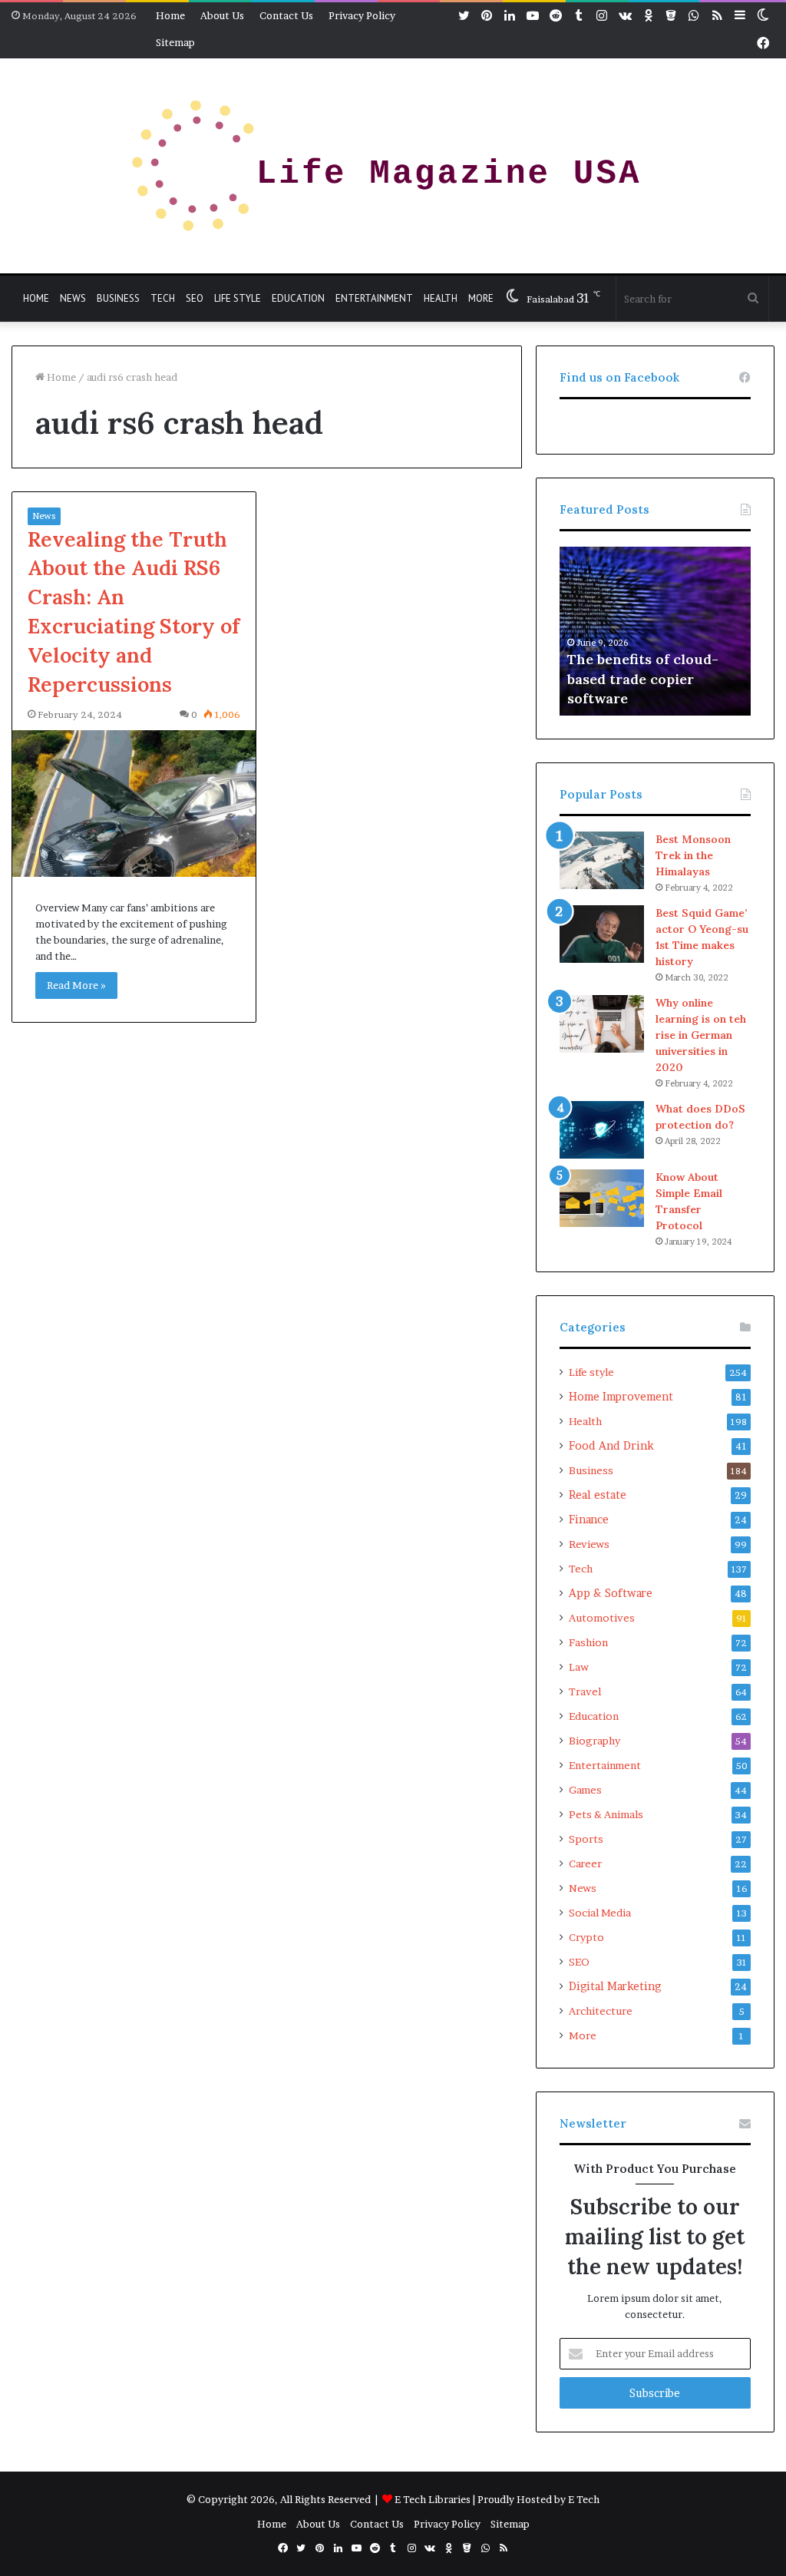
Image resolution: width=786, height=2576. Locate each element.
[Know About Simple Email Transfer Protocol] (602, 1198)
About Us (222, 15)
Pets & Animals (606, 1814)
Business (118, 298)
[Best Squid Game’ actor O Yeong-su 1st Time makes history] (602, 934)
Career (585, 1863)
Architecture (601, 2011)
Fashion (588, 1642)
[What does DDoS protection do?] (602, 1130)
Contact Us (286, 15)
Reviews (589, 1544)
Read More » (76, 985)
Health (441, 298)
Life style (238, 298)
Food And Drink (611, 1446)
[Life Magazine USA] (393, 166)
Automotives (602, 1618)
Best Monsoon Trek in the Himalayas (693, 855)
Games (585, 1790)
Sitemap (175, 42)
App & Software (611, 1593)
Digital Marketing (615, 1986)
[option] (660, 631)
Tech (163, 298)
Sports (586, 1839)
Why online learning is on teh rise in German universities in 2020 (701, 1035)
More (481, 298)
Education (298, 298)
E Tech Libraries (433, 2499)
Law (579, 1667)
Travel (585, 1691)
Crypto (586, 1937)
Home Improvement (621, 1397)
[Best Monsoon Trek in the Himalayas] (602, 860)
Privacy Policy (362, 15)
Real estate (598, 1495)
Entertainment (374, 298)
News (73, 298)
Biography (594, 1741)
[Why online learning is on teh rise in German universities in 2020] (602, 1024)
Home (170, 15)
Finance (589, 1519)
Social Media (600, 1913)
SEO (195, 298)
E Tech (584, 2499)
